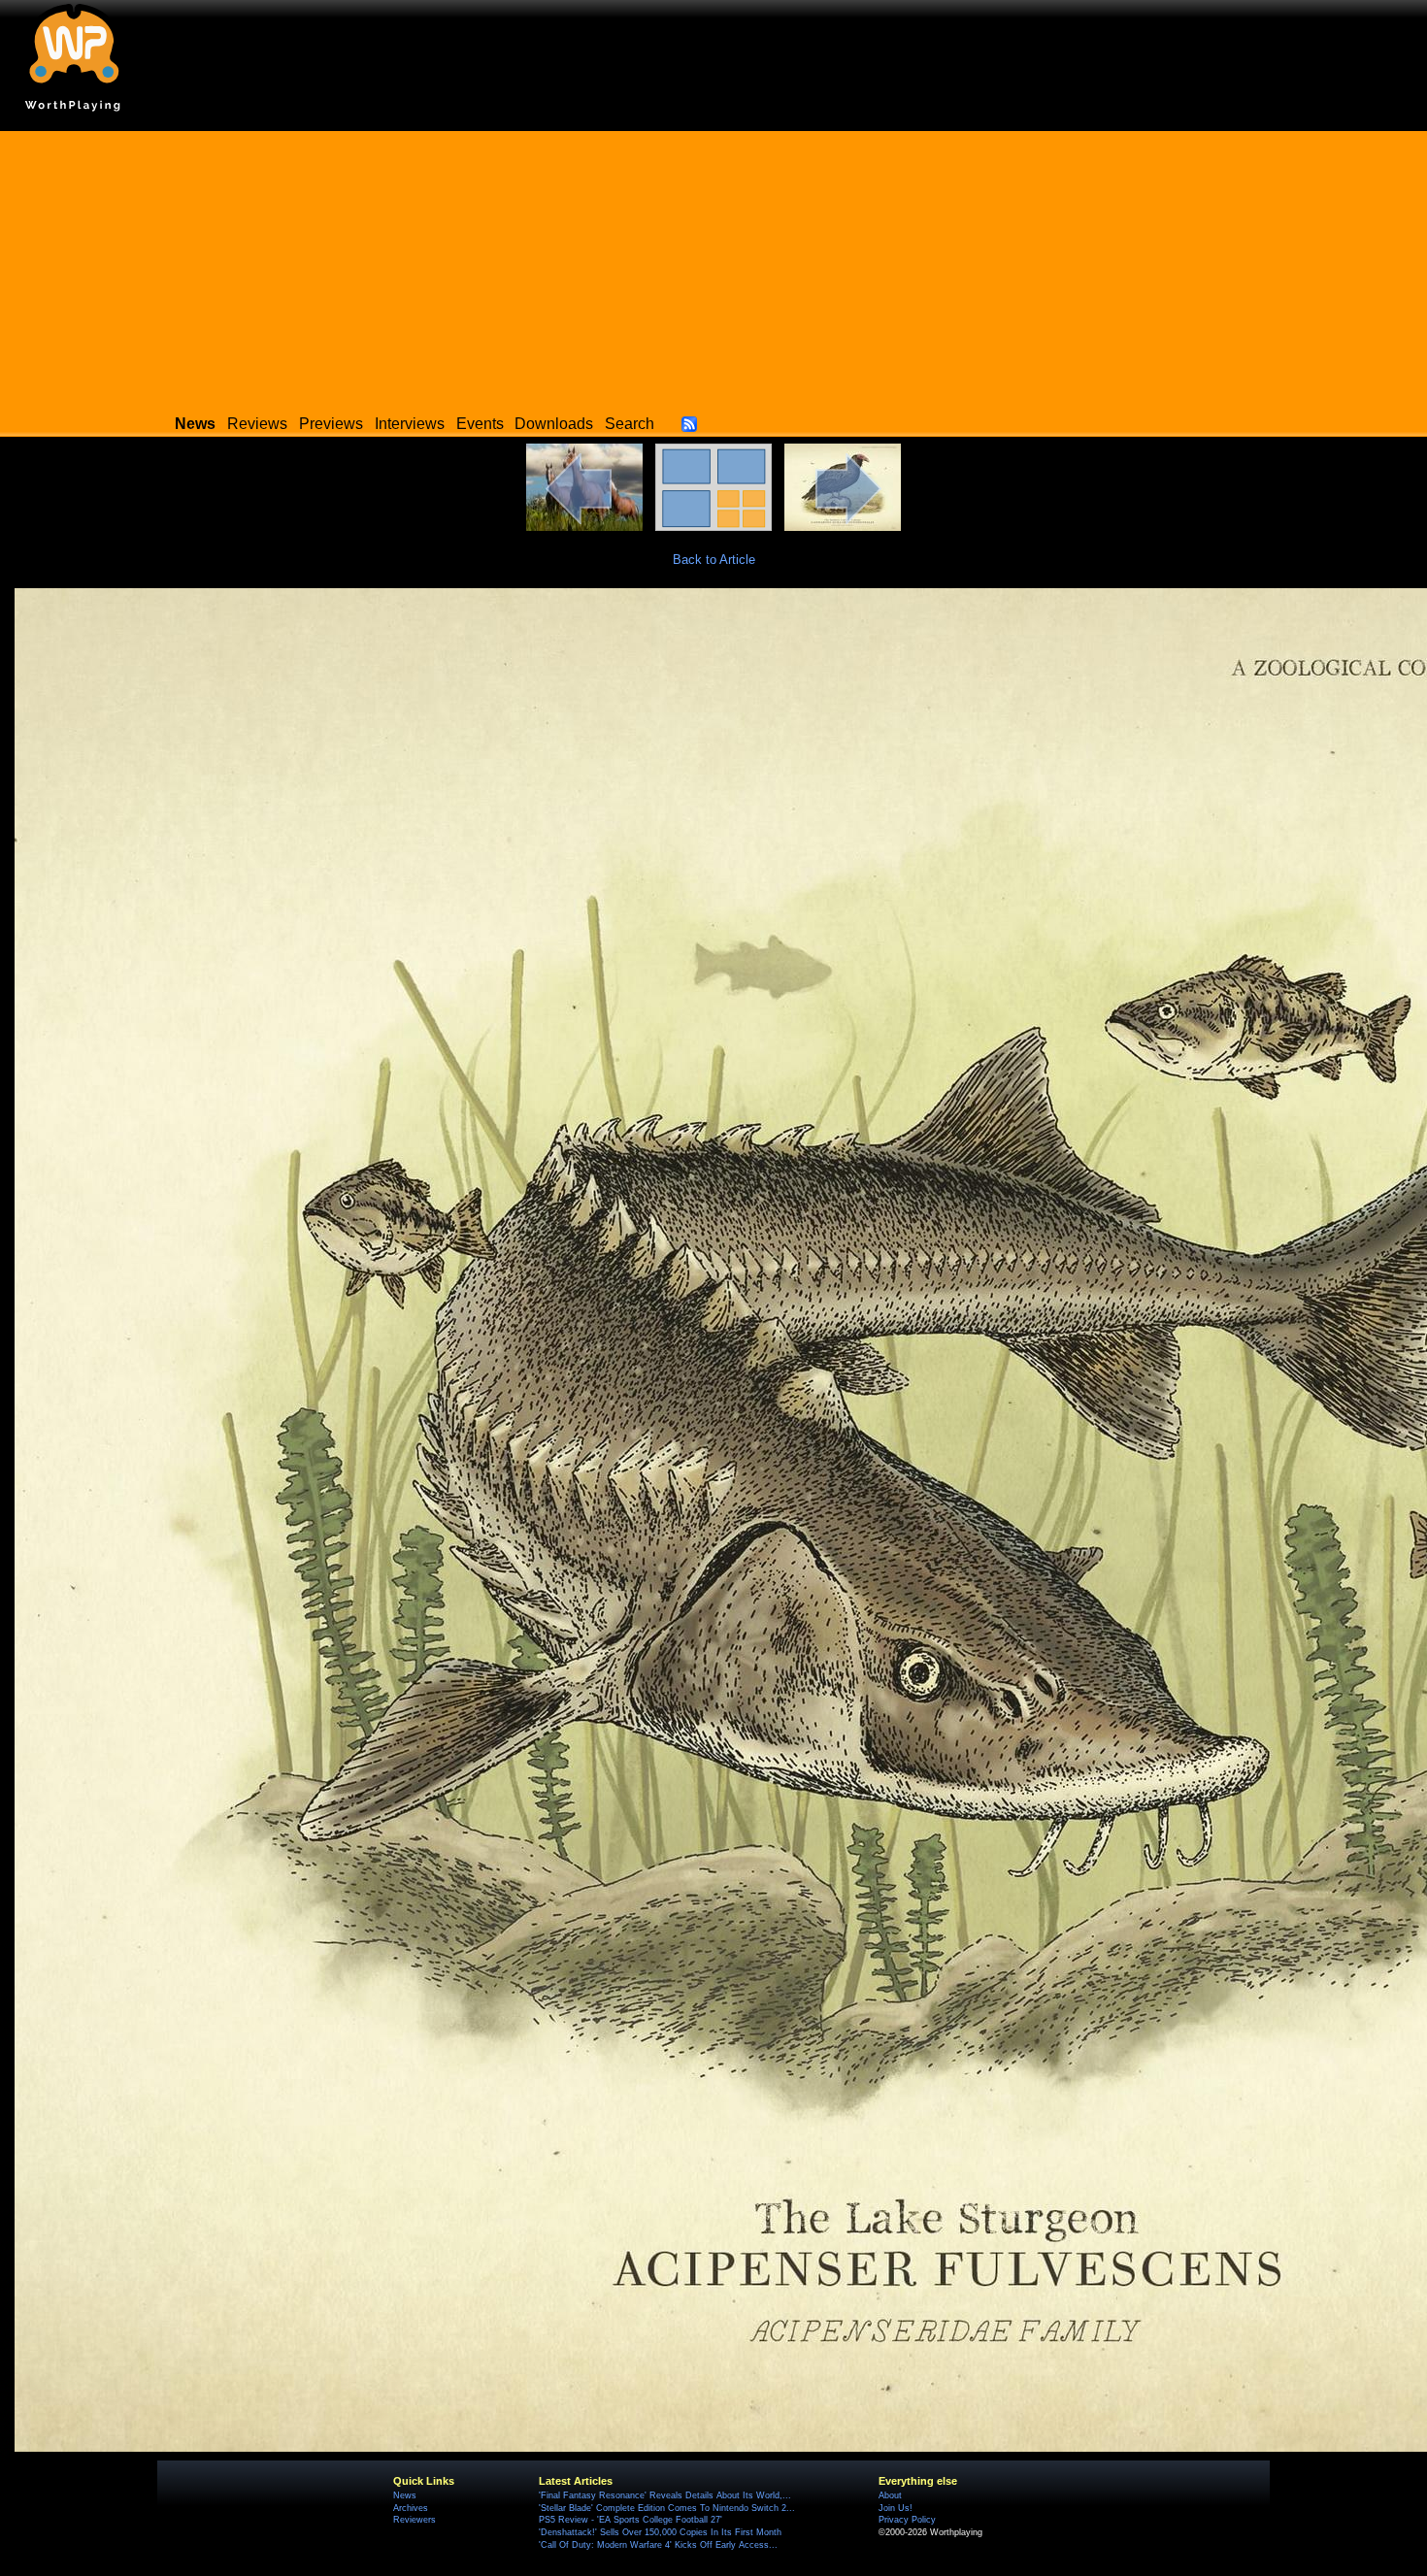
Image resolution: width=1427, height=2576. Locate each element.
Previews (331, 424)
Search (630, 424)
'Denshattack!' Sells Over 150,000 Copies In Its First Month (660, 2532)
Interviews (410, 424)
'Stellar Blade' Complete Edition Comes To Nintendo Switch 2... (667, 2508)
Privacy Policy (907, 2520)
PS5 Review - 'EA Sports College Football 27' (631, 2520)
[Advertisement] (713, 267)
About (890, 2495)
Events (480, 424)
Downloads (554, 424)
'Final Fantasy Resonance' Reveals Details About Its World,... (665, 2495)
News (405, 2495)
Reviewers (415, 2520)
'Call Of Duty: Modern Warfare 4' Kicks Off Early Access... (658, 2545)
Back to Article (714, 560)
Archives (411, 2508)
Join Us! (896, 2508)
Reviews (257, 424)
